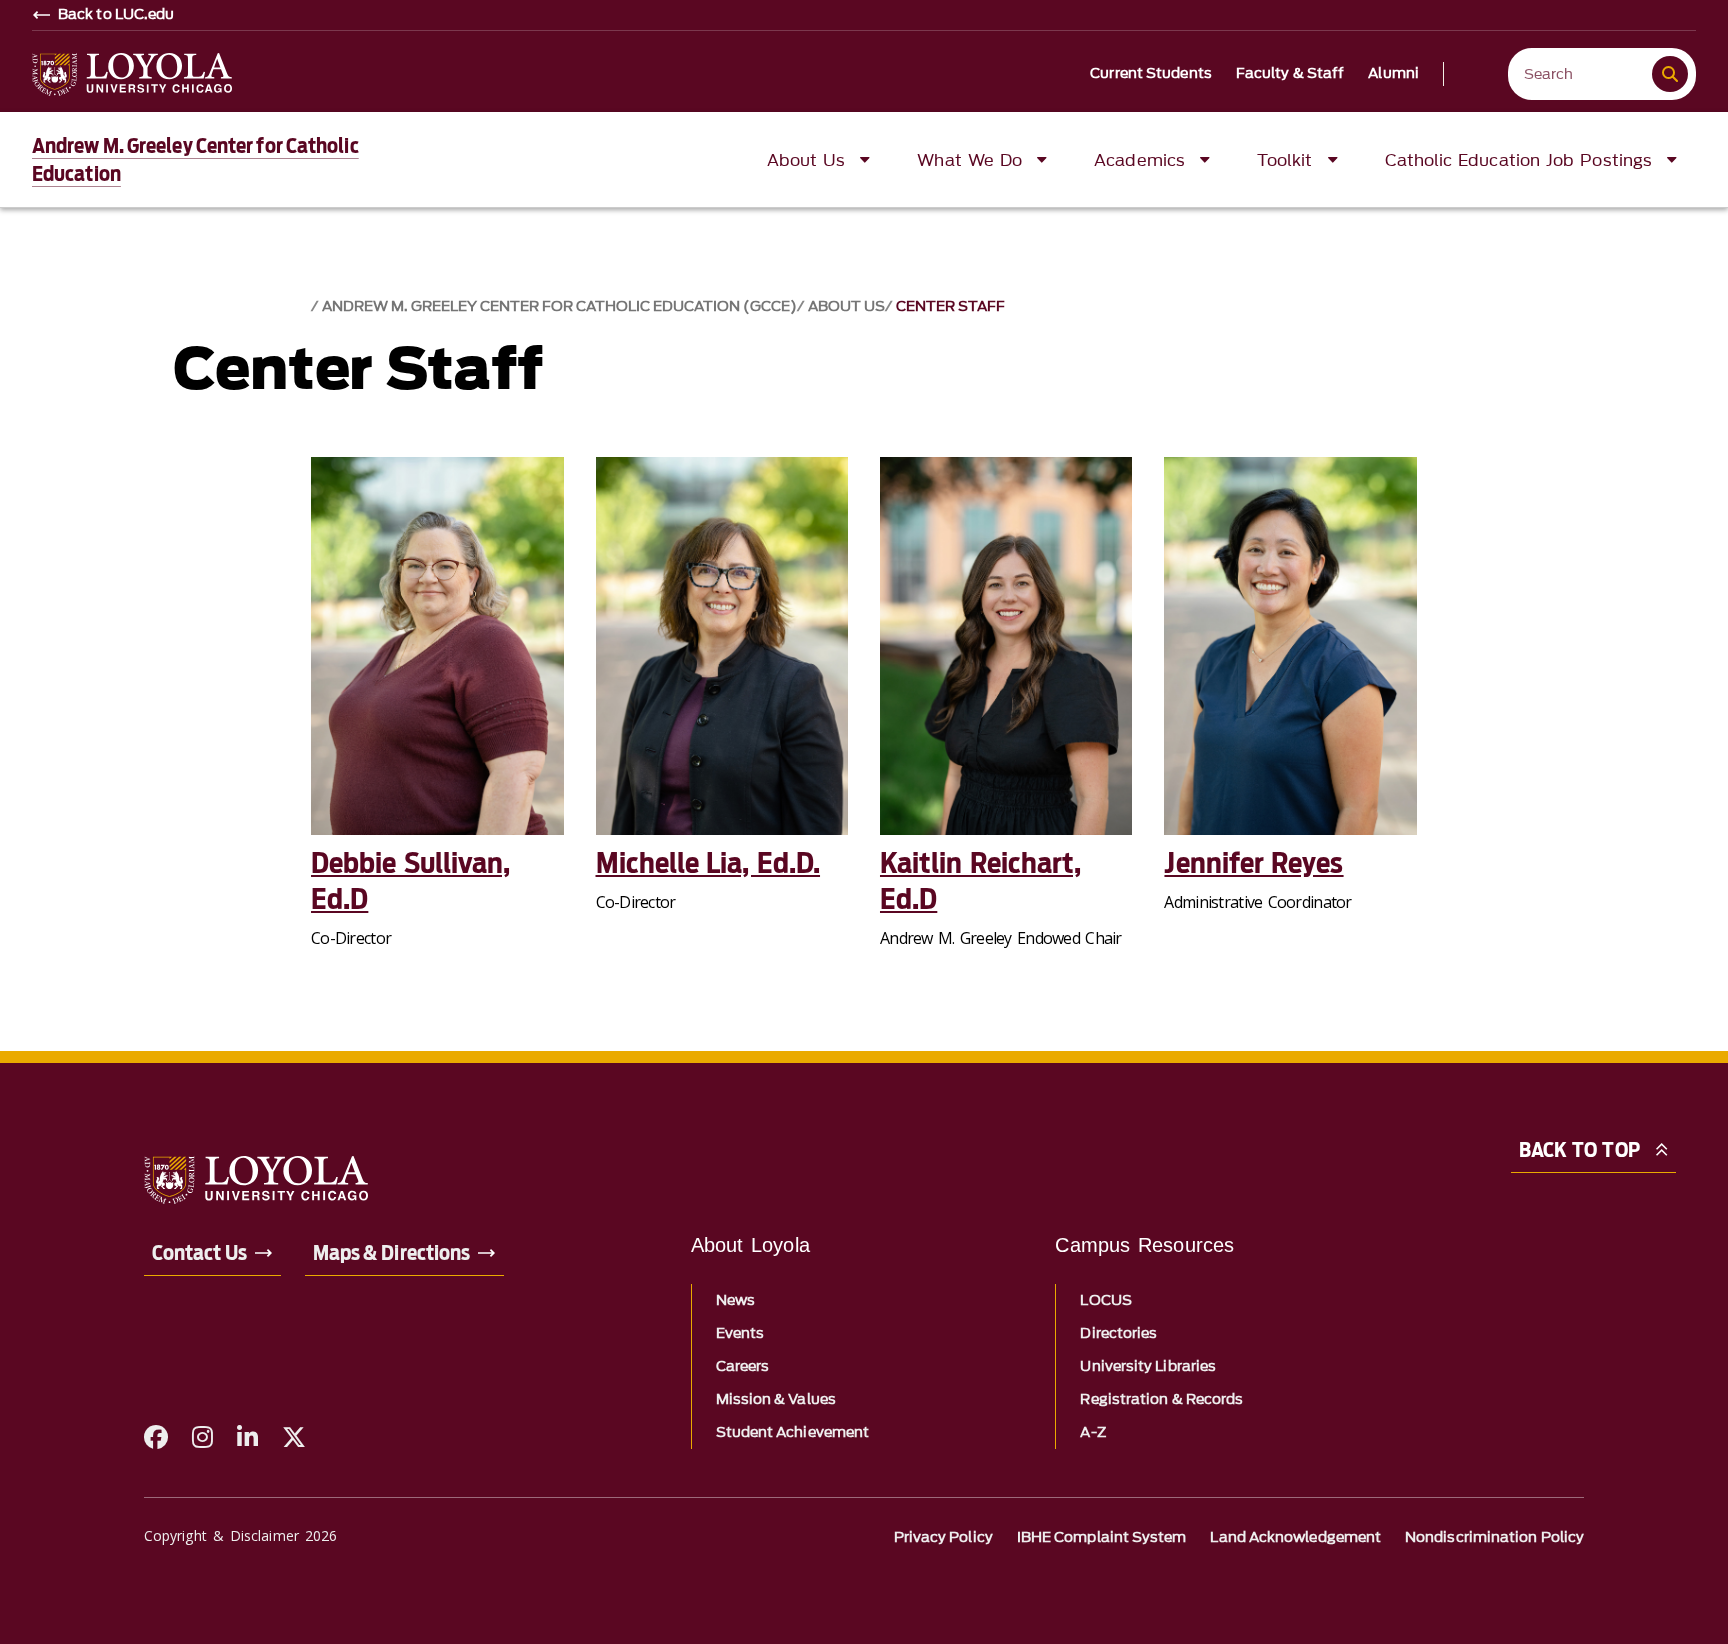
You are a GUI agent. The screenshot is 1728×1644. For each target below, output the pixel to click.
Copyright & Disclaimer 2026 (240, 1535)
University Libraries (1148, 1366)
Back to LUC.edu (116, 15)
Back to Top (1579, 1150)
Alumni (1393, 74)
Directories (1118, 1333)
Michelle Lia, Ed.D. (708, 863)
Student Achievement (793, 1432)
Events (740, 1333)
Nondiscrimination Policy (1494, 1537)
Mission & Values (776, 1399)
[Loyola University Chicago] (132, 74)
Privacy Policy (943, 1537)
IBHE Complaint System (1102, 1537)
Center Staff (950, 306)
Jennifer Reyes (1253, 863)
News (735, 1300)
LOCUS (1105, 1300)
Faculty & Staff (1290, 74)
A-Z (1092, 1432)
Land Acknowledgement (1295, 1537)
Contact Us (199, 1253)
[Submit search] (1670, 74)
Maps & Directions (391, 1253)
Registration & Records (1161, 1399)
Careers (743, 1366)
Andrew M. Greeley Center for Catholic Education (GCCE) (559, 306)
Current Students (1151, 74)
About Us (846, 306)
